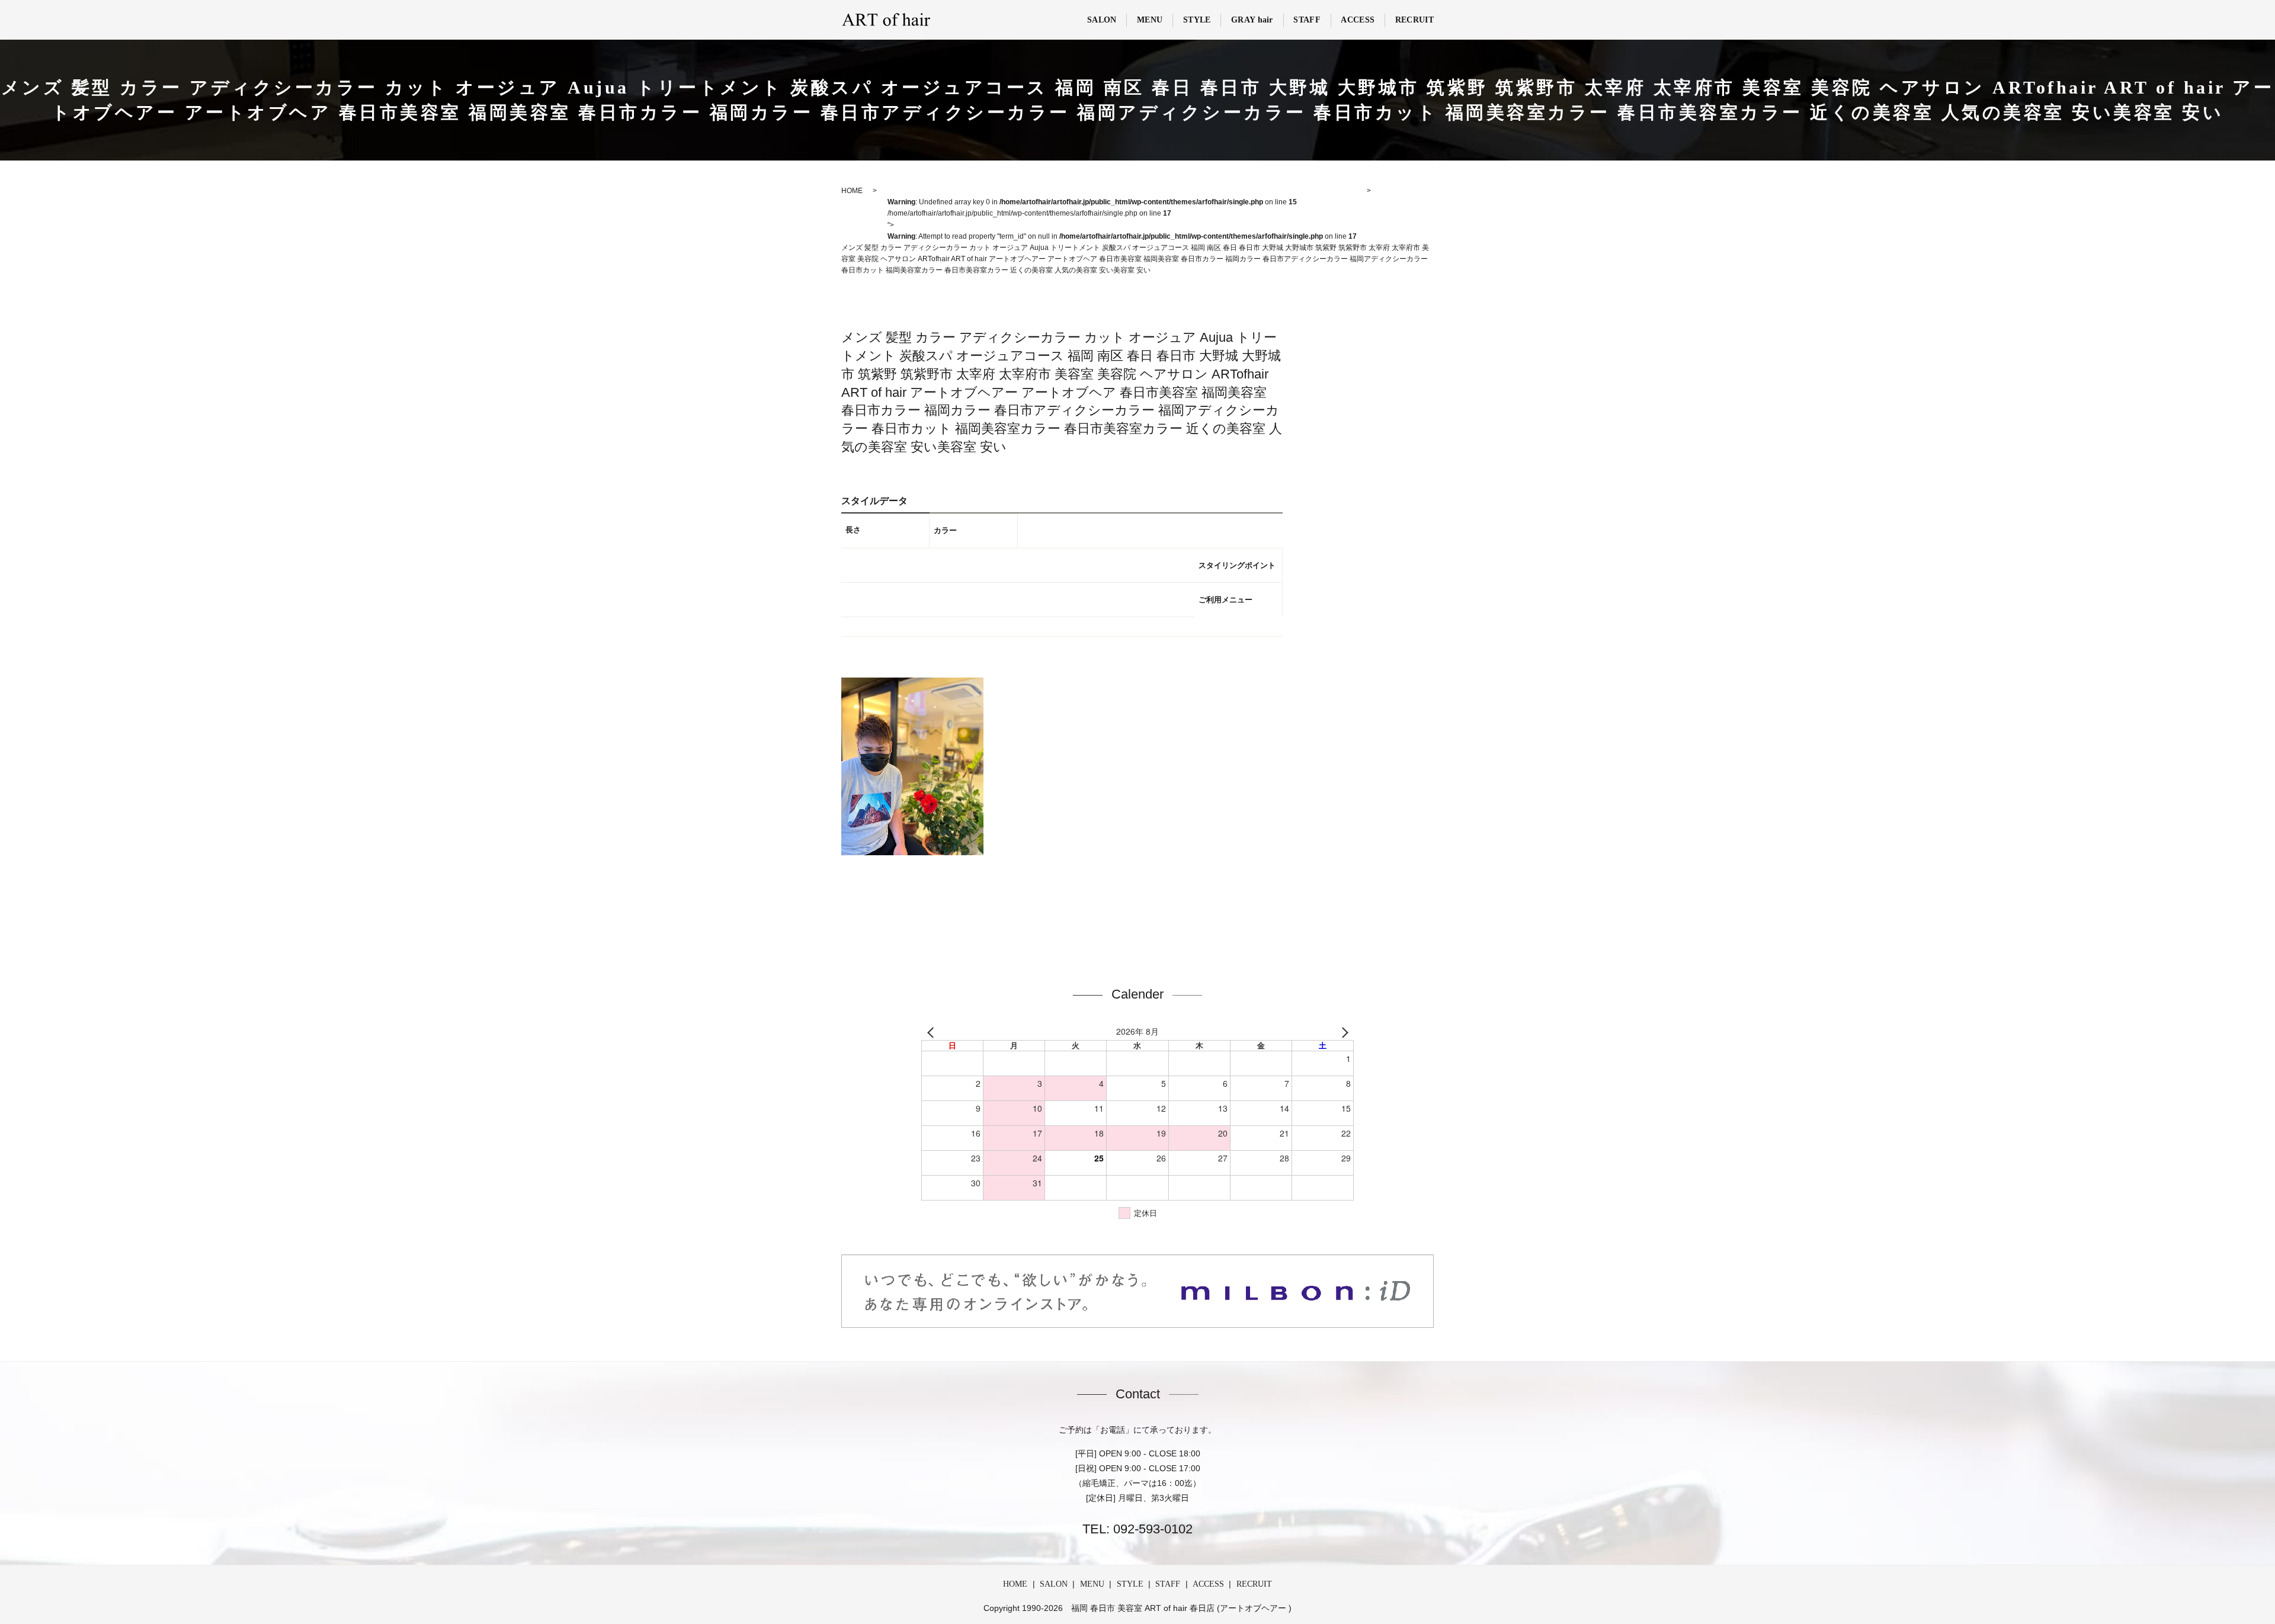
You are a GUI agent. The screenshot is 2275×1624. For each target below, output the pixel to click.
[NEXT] (1342, 1032)
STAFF (1307, 20)
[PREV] (933, 1032)
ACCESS (1358, 20)
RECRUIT (1414, 20)
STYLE (1197, 20)
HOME (1015, 1584)
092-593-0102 (1151, 1529)
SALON (1102, 20)
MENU (1150, 20)
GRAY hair (1252, 20)
